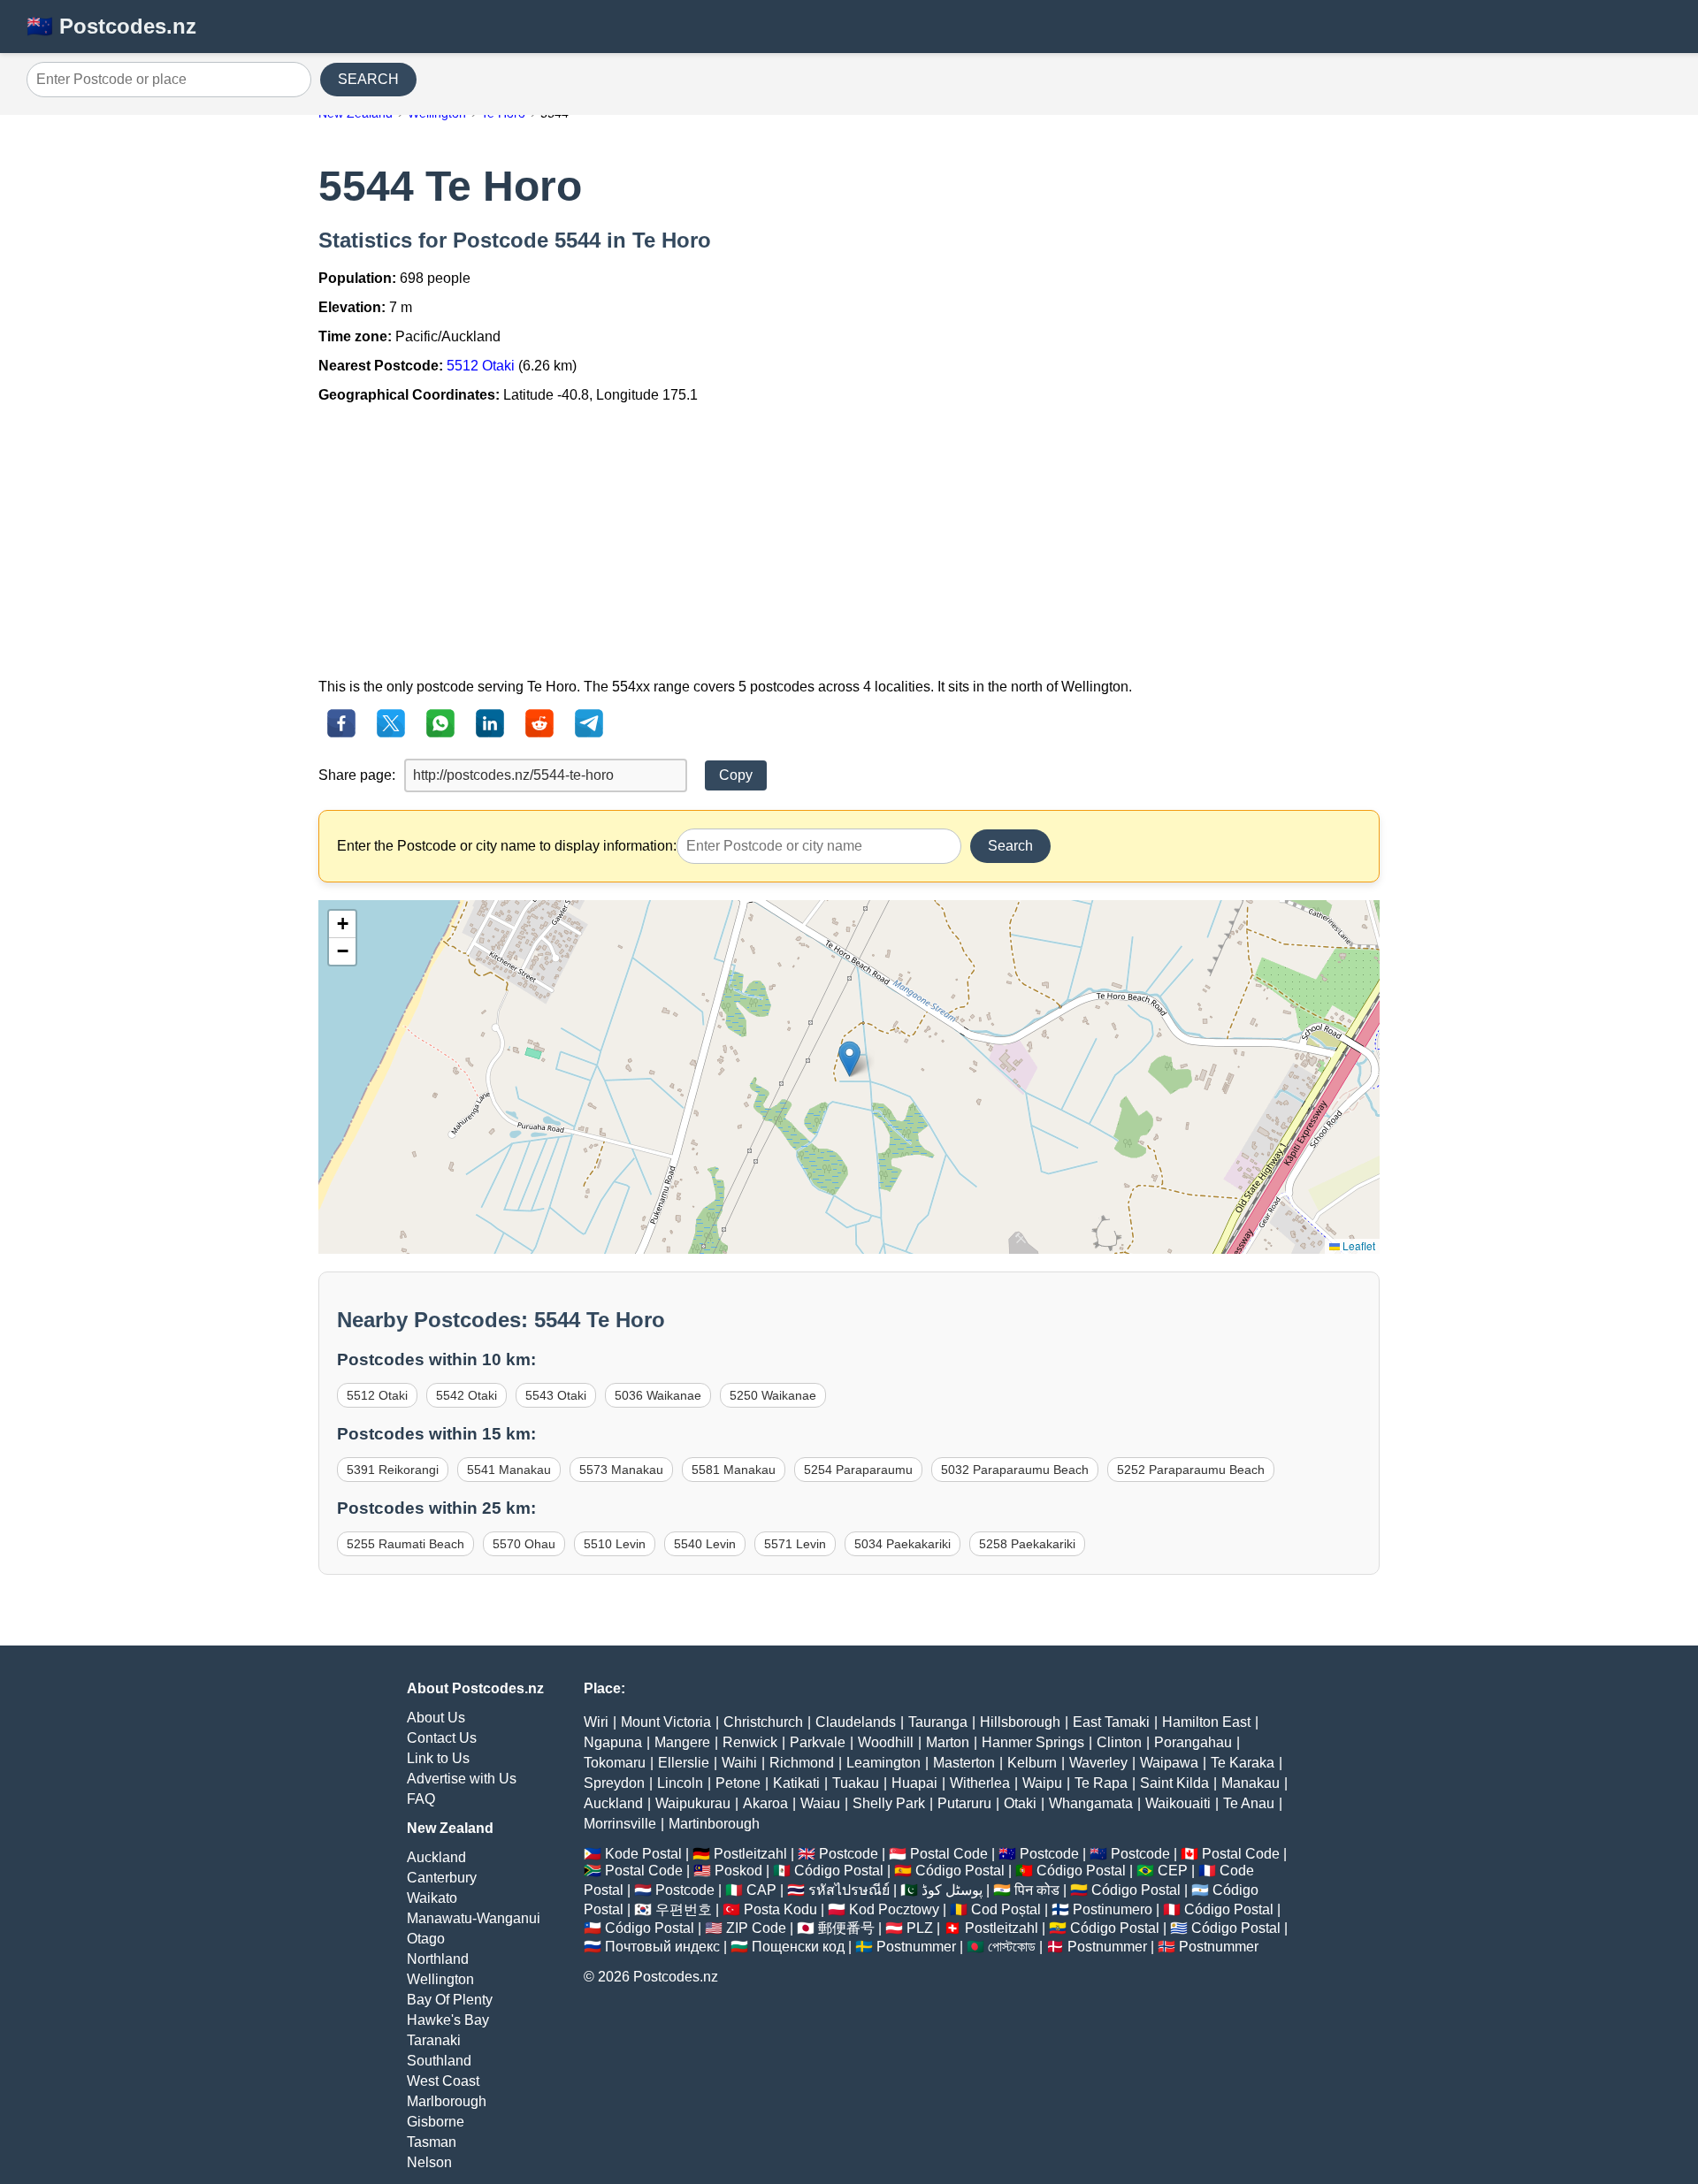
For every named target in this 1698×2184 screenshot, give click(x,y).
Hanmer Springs (1033, 1742)
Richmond (802, 1763)
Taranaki (434, 2040)
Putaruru (964, 1803)
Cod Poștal (1006, 1909)
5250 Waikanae (773, 1395)
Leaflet (1358, 1245)
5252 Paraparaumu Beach (1191, 1470)
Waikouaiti (1178, 1803)
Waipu (1042, 1783)
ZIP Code (756, 1928)
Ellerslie (684, 1763)
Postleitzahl (750, 1854)
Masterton (964, 1763)
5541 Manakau (509, 1470)
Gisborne (436, 2122)
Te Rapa (1101, 1783)
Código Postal (839, 1871)
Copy (736, 775)
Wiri (596, 1722)
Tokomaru (615, 1763)
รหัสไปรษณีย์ (849, 1890)
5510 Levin (615, 1544)
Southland (439, 2061)
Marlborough (447, 2101)
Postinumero (1113, 1909)
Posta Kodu (780, 1909)
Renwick (750, 1742)
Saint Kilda (1174, 1783)
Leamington (883, 1763)
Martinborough (714, 1824)
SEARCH (368, 79)
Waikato (432, 1898)
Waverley (1098, 1763)
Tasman (432, 2142)
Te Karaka (1243, 1763)
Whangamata (1091, 1803)
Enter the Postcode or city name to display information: (507, 846)
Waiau (820, 1803)
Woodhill (886, 1742)
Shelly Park (889, 1803)
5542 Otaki (467, 1395)
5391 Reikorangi (393, 1470)
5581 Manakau (734, 1470)
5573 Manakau (621, 1470)
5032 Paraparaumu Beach (1015, 1470)
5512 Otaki (481, 366)
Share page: (357, 775)
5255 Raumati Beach (405, 1544)
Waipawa (1169, 1763)
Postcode (849, 1854)
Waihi (739, 1763)
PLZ (920, 1928)
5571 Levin (795, 1544)
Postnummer (916, 1947)
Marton (948, 1742)
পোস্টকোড (1012, 1947)
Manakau (1251, 1783)
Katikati (796, 1783)
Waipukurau (693, 1803)
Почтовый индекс (662, 1947)
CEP (1173, 1871)
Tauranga (938, 1722)
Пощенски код (798, 1947)
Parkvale (818, 1742)
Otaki (1020, 1803)
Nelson (429, 2162)
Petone (738, 1783)
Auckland (436, 1857)
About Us (436, 1718)
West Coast (443, 2081)
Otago (426, 1939)
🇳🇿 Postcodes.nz (111, 26)
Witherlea (980, 1783)
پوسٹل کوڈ (952, 1890)
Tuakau (856, 1783)
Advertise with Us (462, 1779)
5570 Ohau (524, 1544)
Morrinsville (620, 1824)
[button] (849, 1059)
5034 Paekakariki (903, 1544)
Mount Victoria (666, 1722)
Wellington (440, 1979)
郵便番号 (846, 1928)
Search (1010, 846)
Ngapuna (613, 1742)
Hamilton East (1206, 1722)
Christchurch (763, 1722)
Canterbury (442, 1878)
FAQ (421, 1799)
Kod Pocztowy (894, 1909)
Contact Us (442, 1738)
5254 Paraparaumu (858, 1470)
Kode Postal (643, 1854)
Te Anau (1249, 1803)
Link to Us (438, 1758)
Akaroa (765, 1803)
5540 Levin (705, 1544)
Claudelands (856, 1722)
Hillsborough (1020, 1722)
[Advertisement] (849, 541)
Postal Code (949, 1854)
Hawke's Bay (448, 2020)
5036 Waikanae (658, 1395)
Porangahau (1193, 1742)
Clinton (1119, 1742)
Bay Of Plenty (450, 2000)
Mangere (682, 1742)
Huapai (914, 1783)
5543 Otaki (556, 1395)
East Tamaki (1111, 1722)
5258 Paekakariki (1027, 1544)
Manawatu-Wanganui (474, 1918)
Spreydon (614, 1783)
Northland (438, 1959)
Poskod (738, 1871)
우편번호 (684, 1909)
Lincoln (680, 1783)
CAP (761, 1890)
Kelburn (1032, 1763)
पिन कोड (1037, 1890)
